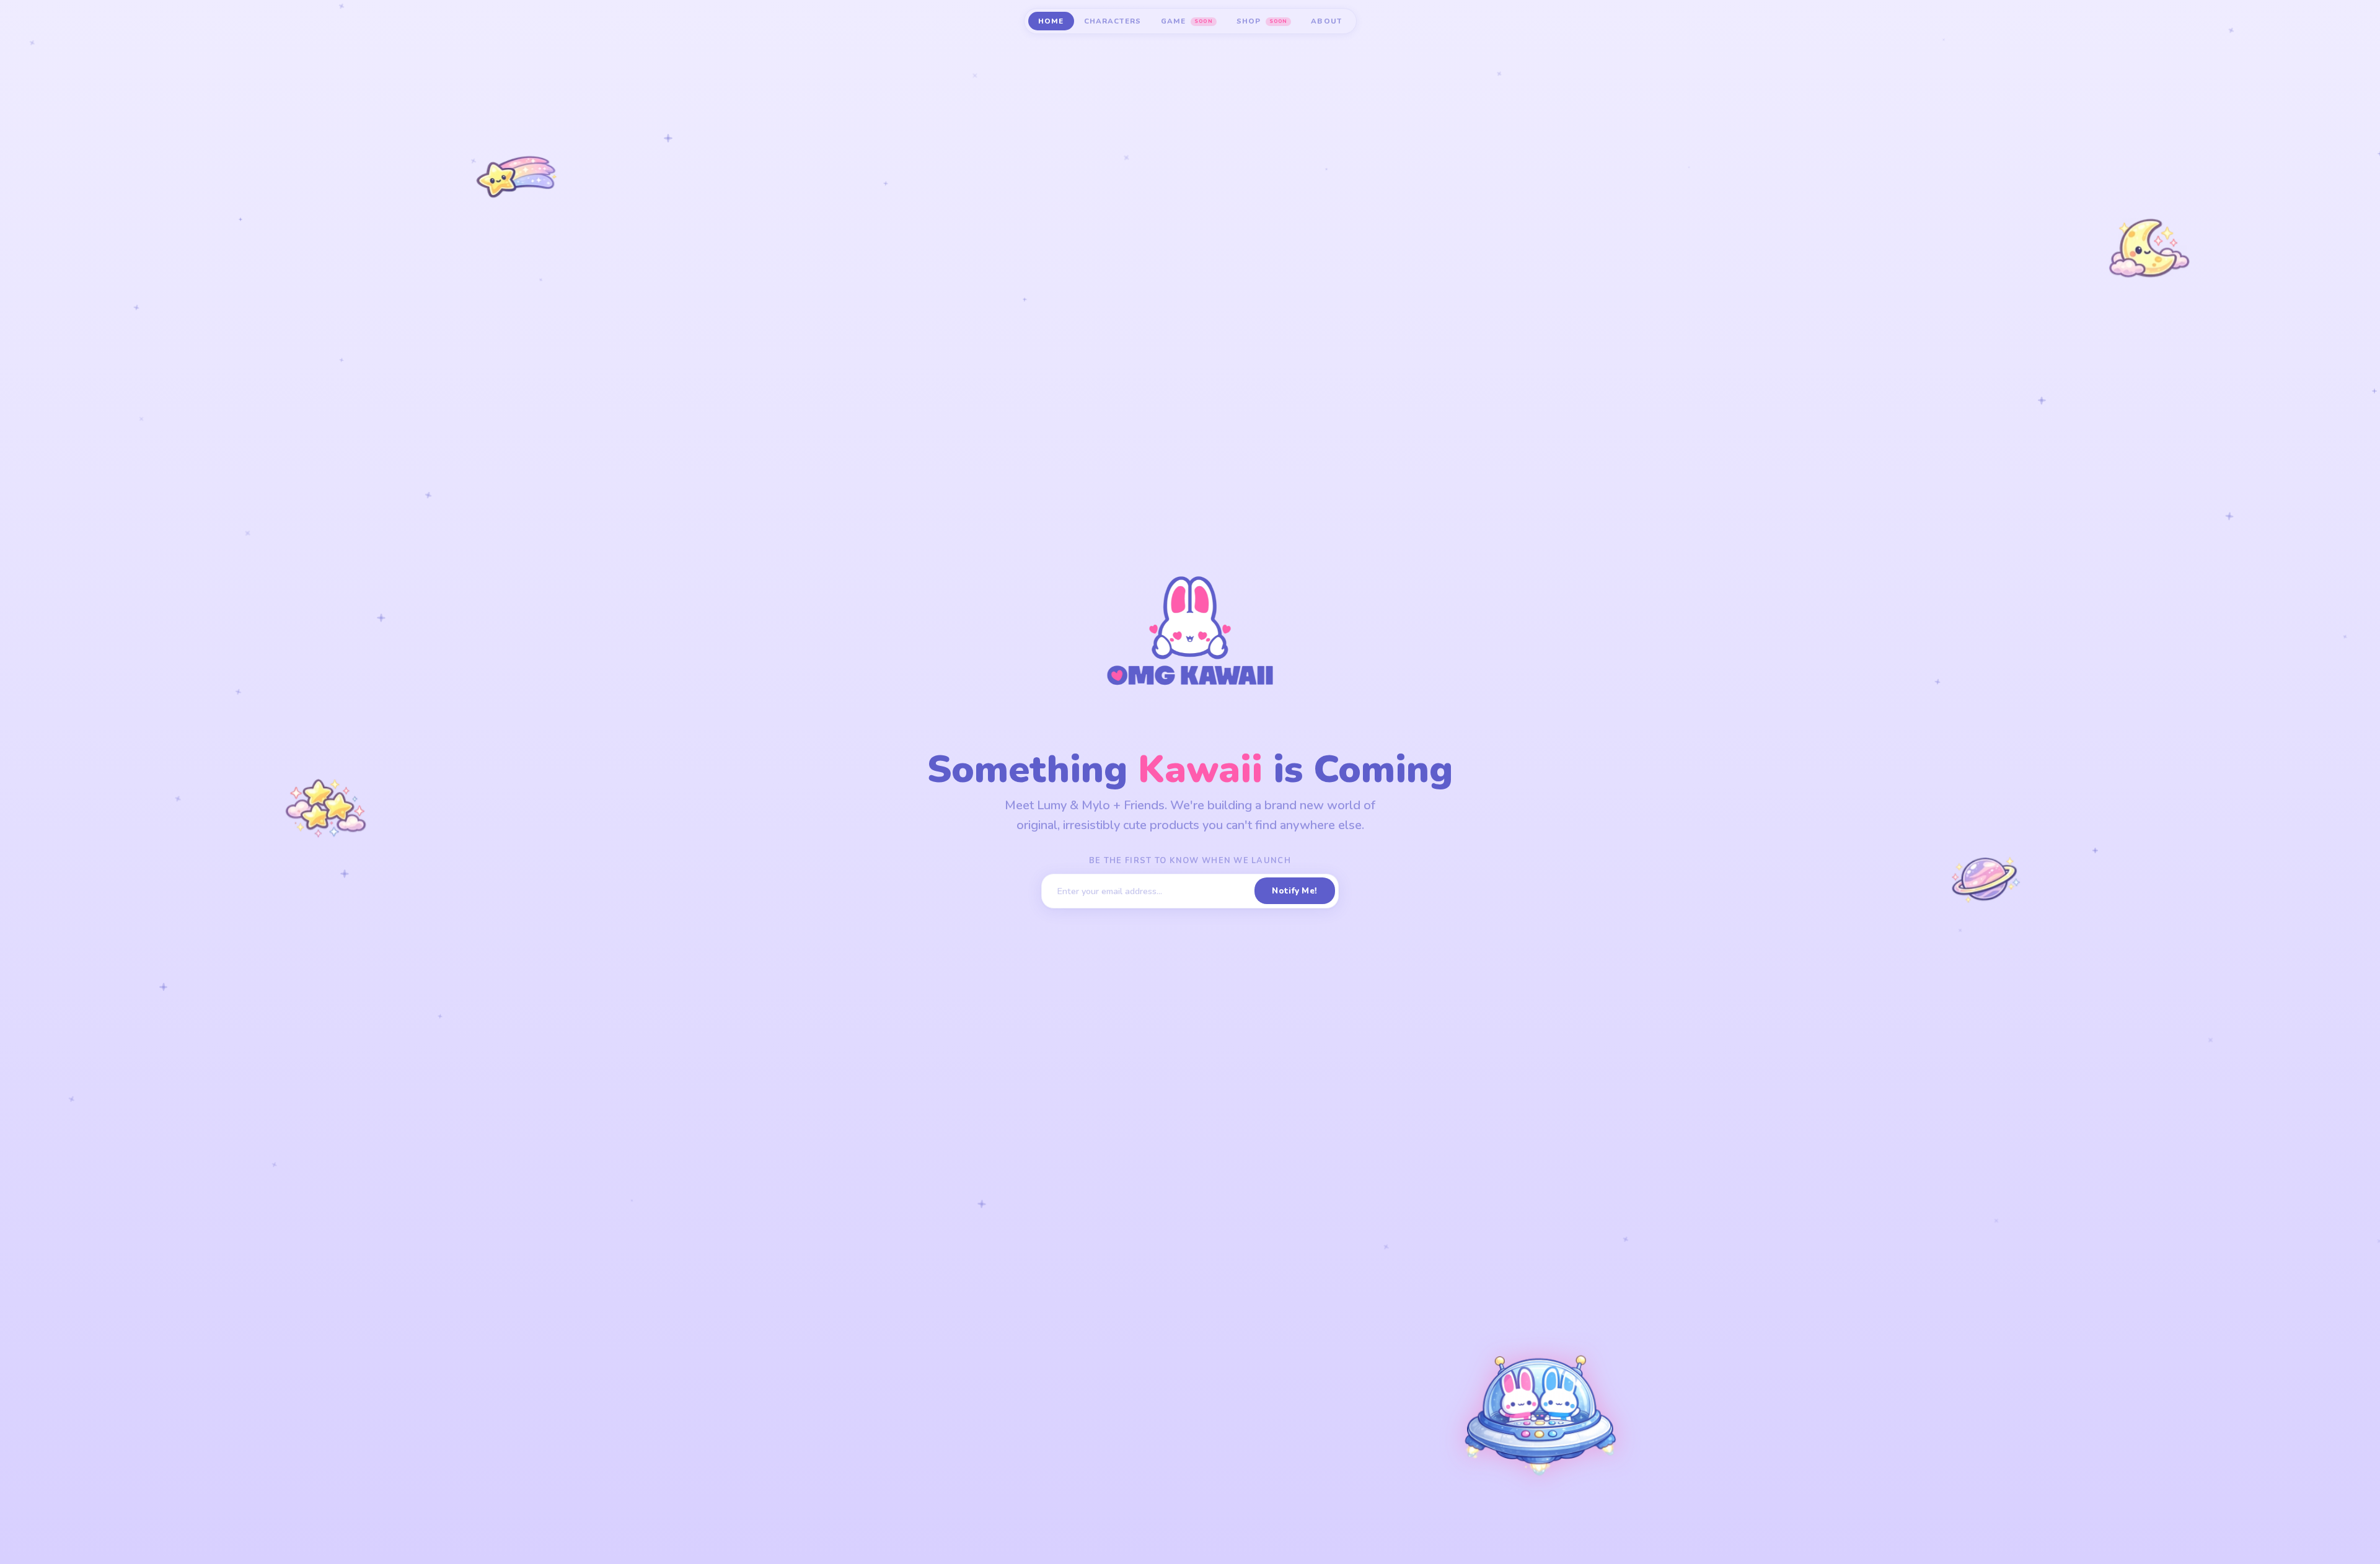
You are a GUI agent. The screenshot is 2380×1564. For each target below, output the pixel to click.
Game (1187, 21)
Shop (1262, 21)
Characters (1113, 21)
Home (1051, 21)
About (1326, 21)
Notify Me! (1294, 891)
